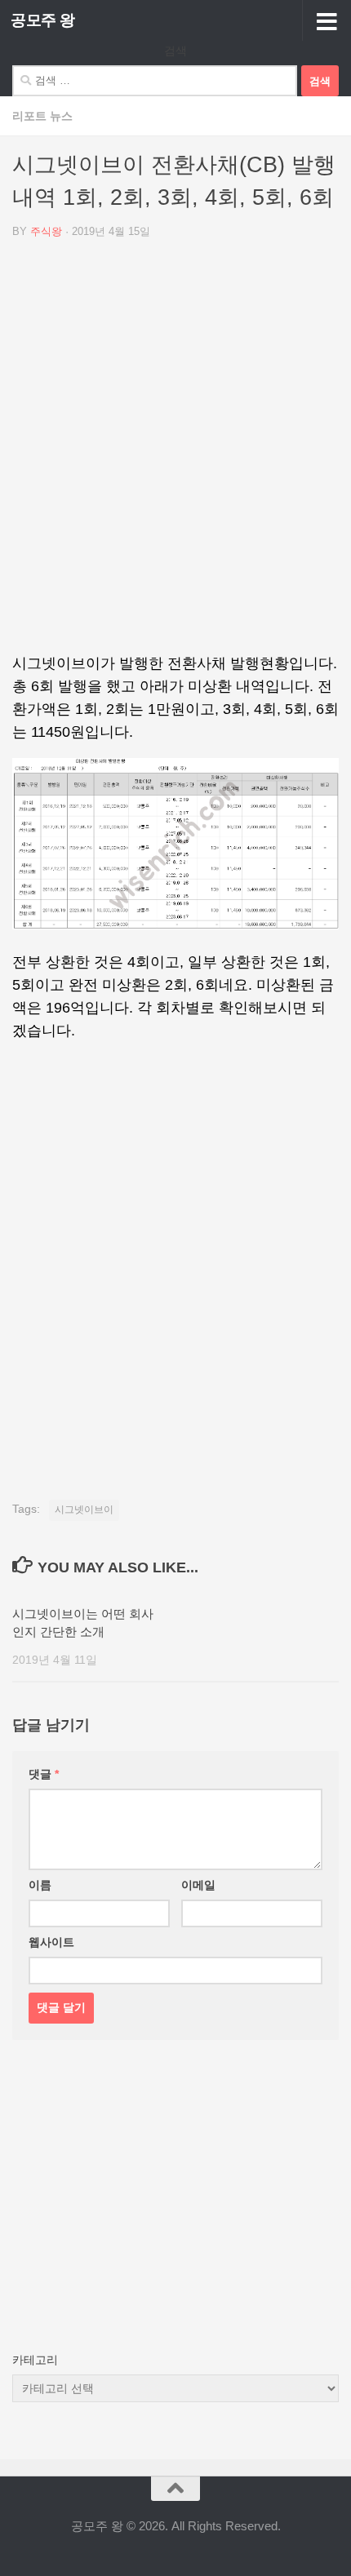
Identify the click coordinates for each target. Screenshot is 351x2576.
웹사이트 (51, 1942)
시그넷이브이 (84, 1510)
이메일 (198, 1885)
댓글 (44, 1774)
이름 (40, 1885)
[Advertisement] (175, 452)
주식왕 (46, 231)
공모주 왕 (43, 20)
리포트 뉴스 (42, 116)
